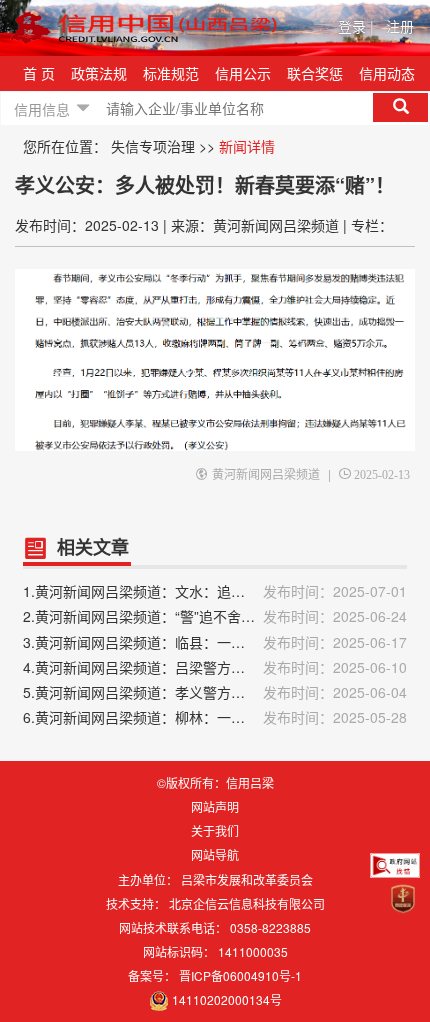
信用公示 (243, 73)
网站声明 (215, 806)
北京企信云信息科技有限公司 (247, 903)
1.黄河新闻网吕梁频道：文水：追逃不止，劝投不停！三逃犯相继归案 (215, 591)
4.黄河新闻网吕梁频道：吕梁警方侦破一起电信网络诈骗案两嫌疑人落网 (215, 667)
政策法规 (99, 73)
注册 (400, 26)
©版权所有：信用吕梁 (215, 782)
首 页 (39, 73)
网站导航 (215, 854)
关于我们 (215, 830)
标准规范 (171, 73)
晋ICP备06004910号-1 (240, 975)
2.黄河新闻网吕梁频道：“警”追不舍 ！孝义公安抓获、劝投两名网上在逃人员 (215, 616)
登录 (356, 26)
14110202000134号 (227, 999)
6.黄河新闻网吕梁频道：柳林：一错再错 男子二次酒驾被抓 (215, 717)
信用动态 (387, 73)
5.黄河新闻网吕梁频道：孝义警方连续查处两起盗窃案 (215, 692)
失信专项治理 (153, 146)
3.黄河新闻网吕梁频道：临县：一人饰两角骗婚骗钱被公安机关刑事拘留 (215, 642)
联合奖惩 (315, 73)
